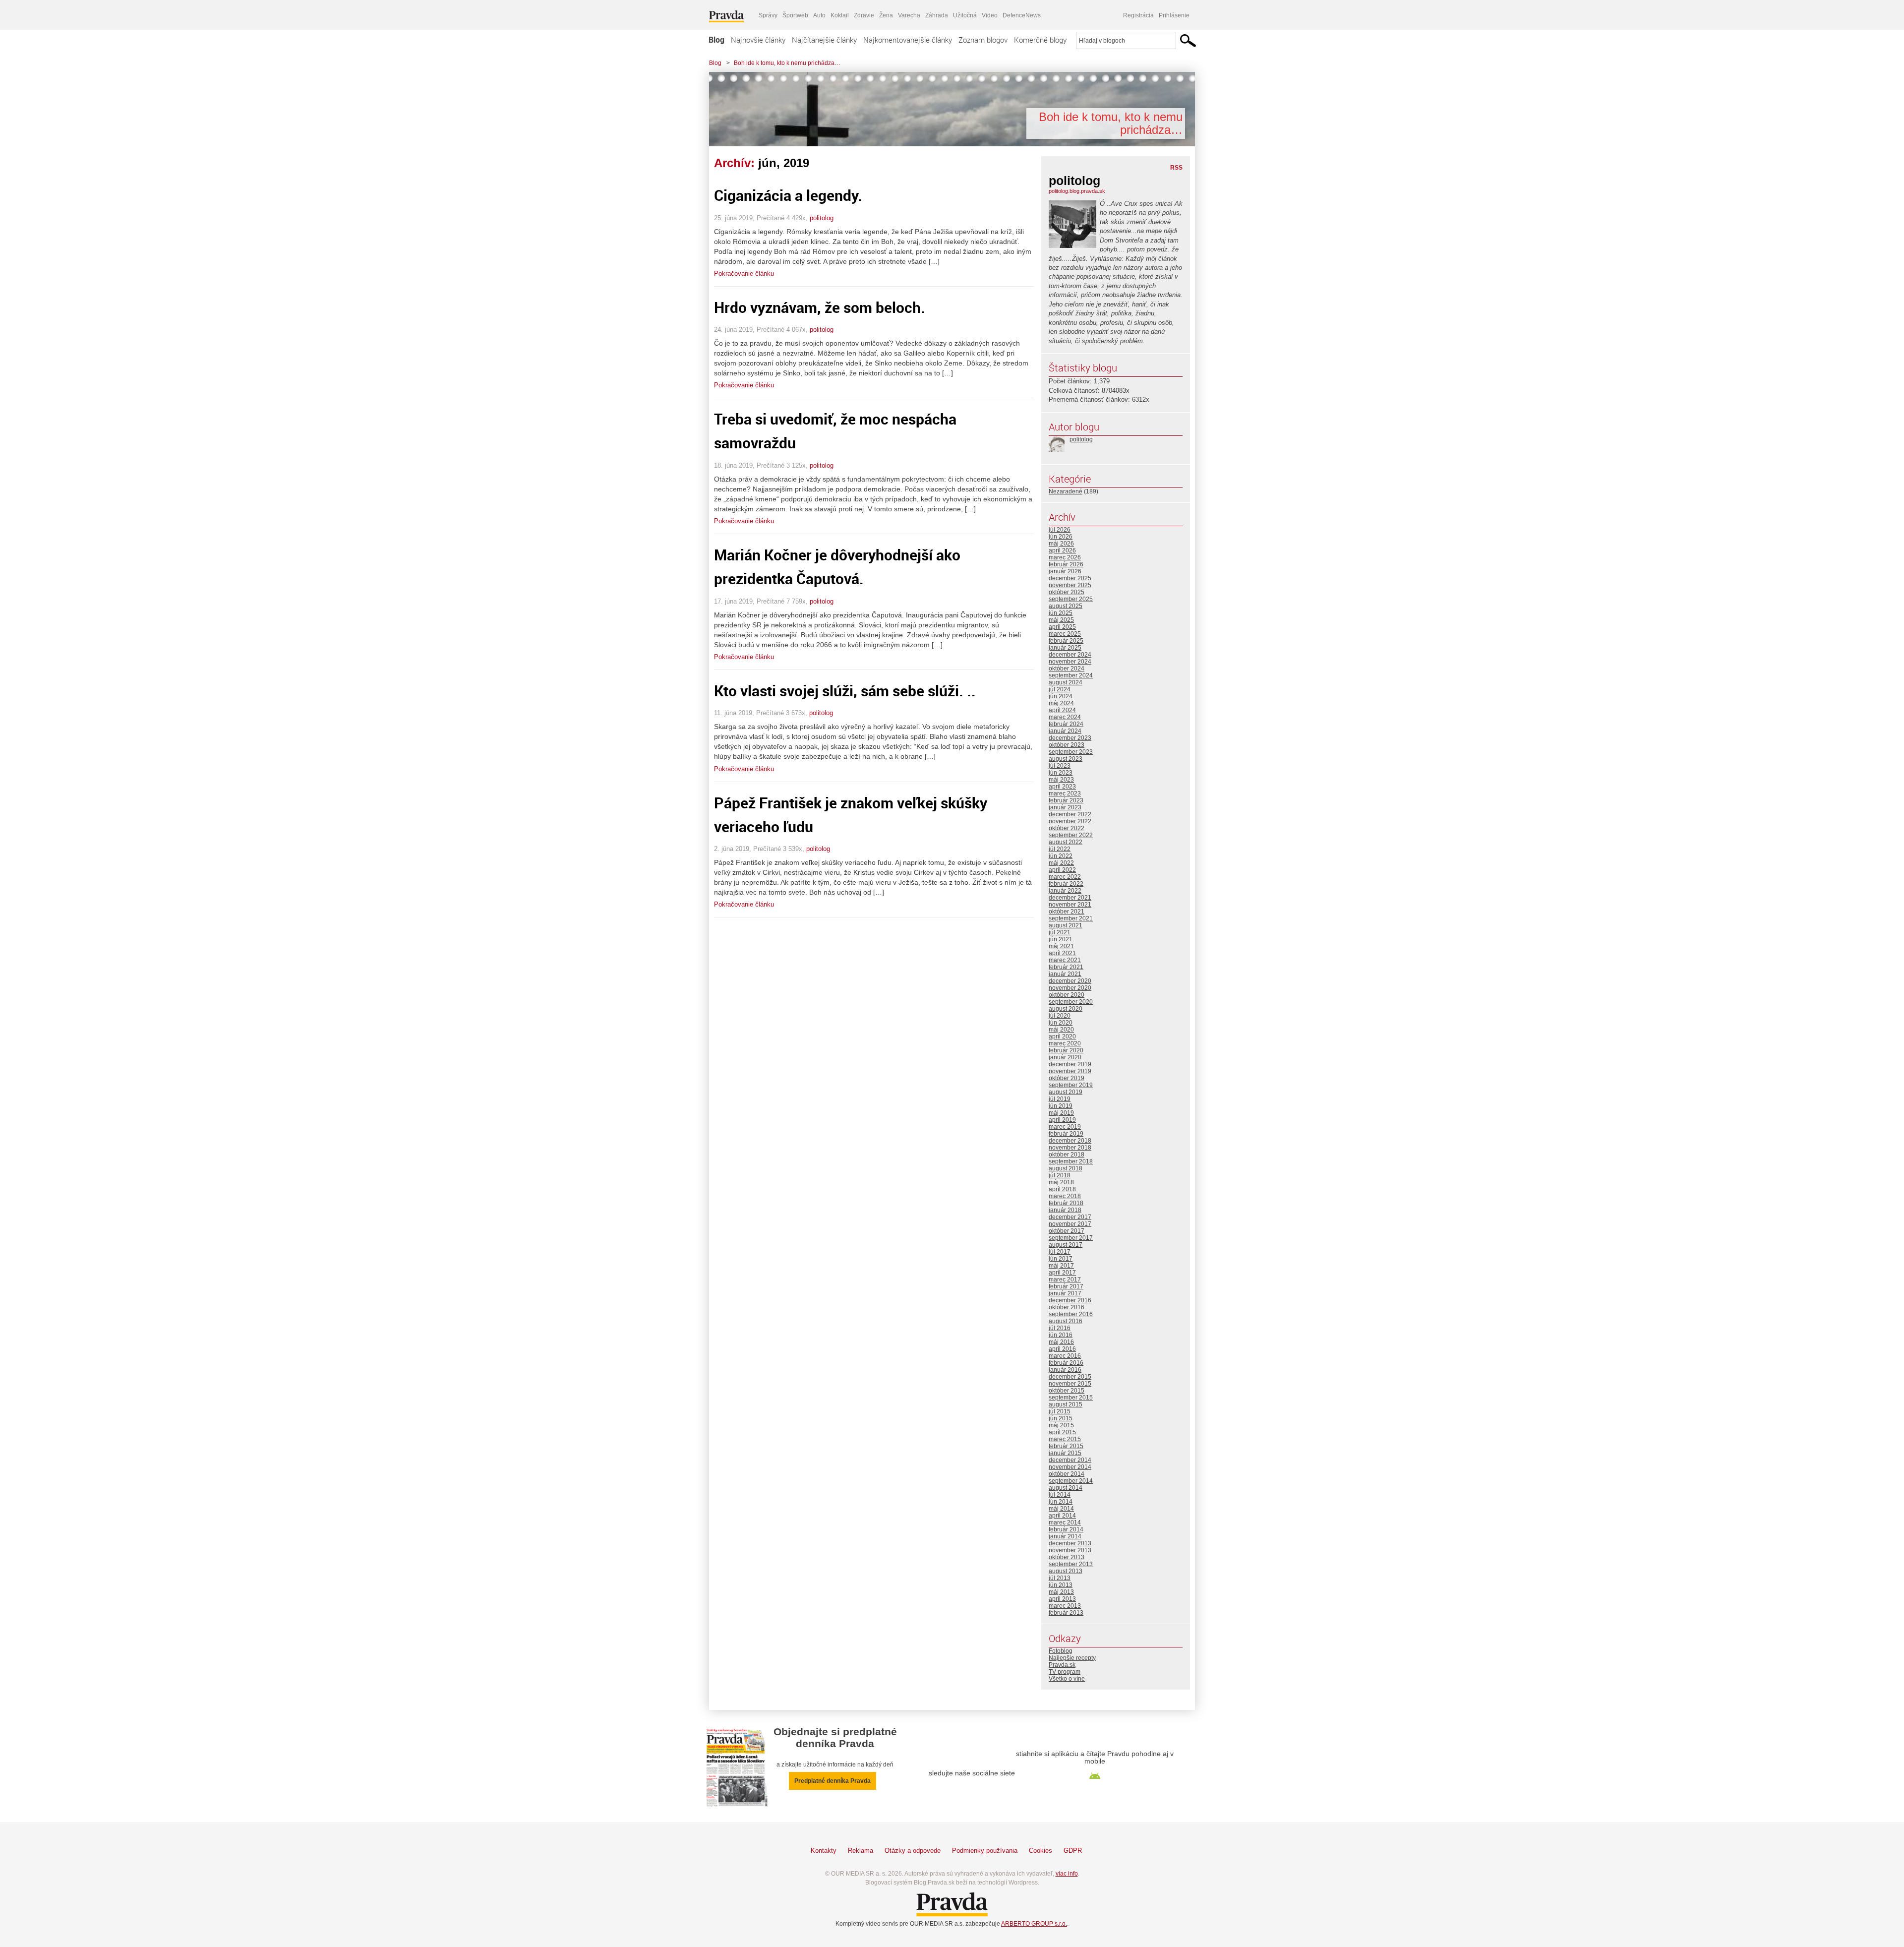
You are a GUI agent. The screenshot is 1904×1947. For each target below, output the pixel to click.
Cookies (1041, 1851)
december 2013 (1070, 1543)
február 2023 (1066, 800)
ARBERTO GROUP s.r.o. (1034, 1924)
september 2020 (1071, 1002)
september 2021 (1071, 918)
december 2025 (1070, 578)
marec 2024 (1065, 717)
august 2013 (1066, 1571)
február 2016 (1066, 1363)
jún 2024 (1061, 696)
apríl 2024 (1062, 710)
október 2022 (1067, 828)
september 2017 (1071, 1238)
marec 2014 (1065, 1522)
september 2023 (1071, 752)
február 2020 (1066, 1050)
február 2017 (1066, 1286)
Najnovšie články (758, 40)
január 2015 (1065, 1453)
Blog (716, 40)
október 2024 (1067, 669)
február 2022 (1066, 884)
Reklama (861, 1851)
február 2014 (1066, 1529)
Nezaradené (1066, 491)
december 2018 (1070, 1141)
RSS (1176, 168)
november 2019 (1070, 1071)
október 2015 (1067, 1391)
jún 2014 (1061, 1502)
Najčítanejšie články (824, 40)
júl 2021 (1060, 932)
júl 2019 (1060, 1099)
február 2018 (1066, 1203)
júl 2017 (1060, 1252)
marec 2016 (1065, 1356)
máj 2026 (1061, 544)
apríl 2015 (1062, 1432)
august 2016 (1066, 1321)
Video (990, 15)
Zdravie (864, 15)
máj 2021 (1061, 946)
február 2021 (1066, 967)
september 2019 (1071, 1085)
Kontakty (824, 1851)
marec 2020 (1065, 1043)
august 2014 (1066, 1488)
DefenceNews (1022, 15)
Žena (886, 15)
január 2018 (1065, 1210)
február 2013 (1066, 1613)
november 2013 (1070, 1550)
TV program (1065, 1672)
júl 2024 (1060, 689)
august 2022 (1066, 842)
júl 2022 (1060, 849)
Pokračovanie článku (744, 274)
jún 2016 (1061, 1335)
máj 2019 (1061, 1113)
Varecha (909, 15)
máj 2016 (1061, 1342)
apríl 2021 (1062, 953)
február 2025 (1066, 641)
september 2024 (1071, 675)
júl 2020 (1060, 1016)
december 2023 (1070, 738)
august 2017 (1066, 1245)
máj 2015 (1061, 1425)
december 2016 (1070, 1300)
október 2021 (1067, 912)
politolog (822, 218)
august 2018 (1066, 1168)
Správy (768, 15)
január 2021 (1065, 974)
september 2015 (1071, 1398)
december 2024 (1070, 655)
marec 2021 (1065, 960)
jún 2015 (1061, 1418)
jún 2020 (1061, 1023)
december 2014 (1070, 1460)
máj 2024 (1061, 703)
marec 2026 (1065, 557)
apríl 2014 (1062, 1516)
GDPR (1073, 1851)
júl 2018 (1060, 1175)
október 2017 (1067, 1231)
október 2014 (1067, 1474)
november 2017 (1070, 1224)
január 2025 (1065, 648)
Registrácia (1138, 15)
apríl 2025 (1062, 627)
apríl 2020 (1062, 1036)
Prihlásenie (1174, 15)
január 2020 (1065, 1057)
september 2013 (1071, 1564)
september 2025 (1071, 599)
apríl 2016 (1062, 1349)
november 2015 (1070, 1384)
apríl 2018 (1062, 1189)
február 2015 (1066, 1446)
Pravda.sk (1062, 1665)
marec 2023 (1065, 793)
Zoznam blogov (983, 40)
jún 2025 (1061, 613)
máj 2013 (1061, 1592)
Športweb (795, 15)
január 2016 (1065, 1370)
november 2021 (1070, 905)
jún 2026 (1061, 537)
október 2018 (1067, 1155)
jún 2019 (1061, 1106)
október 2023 (1067, 745)
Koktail (840, 15)
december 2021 (1070, 898)
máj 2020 (1061, 1030)
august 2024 (1066, 682)
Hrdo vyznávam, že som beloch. (820, 307)
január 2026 (1065, 571)
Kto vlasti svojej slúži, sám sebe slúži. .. (845, 691)
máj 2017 (1061, 1266)
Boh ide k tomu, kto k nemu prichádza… (787, 63)
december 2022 (1070, 814)
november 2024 (1070, 662)
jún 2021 (1061, 939)
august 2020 (1066, 1009)
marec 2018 (1065, 1196)
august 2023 (1066, 759)
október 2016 (1067, 1307)
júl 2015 (1060, 1411)
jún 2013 (1061, 1585)
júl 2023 (1060, 766)
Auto (819, 15)
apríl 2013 (1062, 1599)
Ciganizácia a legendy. (788, 195)
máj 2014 (1061, 1509)
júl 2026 (1060, 530)
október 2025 (1067, 592)
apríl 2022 (1062, 870)
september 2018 (1071, 1161)
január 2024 (1065, 731)
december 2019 (1070, 1064)
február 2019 (1066, 1134)
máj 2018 (1061, 1182)
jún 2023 (1061, 773)
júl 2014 (1060, 1495)
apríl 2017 (1062, 1273)
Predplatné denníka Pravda (833, 1781)
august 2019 (1066, 1092)
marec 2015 (1065, 1439)
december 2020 (1070, 981)
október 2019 (1067, 1078)
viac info (1067, 1874)
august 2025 (1066, 606)
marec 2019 (1065, 1127)
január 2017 (1065, 1293)
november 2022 (1070, 821)
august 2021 (1066, 925)
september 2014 (1071, 1481)
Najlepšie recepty (1072, 1658)
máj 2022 (1061, 863)
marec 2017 (1065, 1279)
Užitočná (965, 15)
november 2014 (1070, 1467)
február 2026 (1066, 564)
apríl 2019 (1062, 1120)
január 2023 (1065, 807)
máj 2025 (1061, 620)
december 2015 (1070, 1377)
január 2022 (1065, 891)
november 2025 (1070, 585)
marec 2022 (1065, 877)
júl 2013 (1060, 1578)
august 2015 (1066, 1404)
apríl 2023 (1062, 787)
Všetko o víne (1067, 1679)
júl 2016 (1060, 1328)
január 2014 (1065, 1536)
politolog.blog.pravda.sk (1077, 191)
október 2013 (1067, 1557)
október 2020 (1067, 995)
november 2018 (1070, 1148)
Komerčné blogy (1040, 40)
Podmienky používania (985, 1851)
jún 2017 (1061, 1259)
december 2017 (1070, 1217)
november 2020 (1070, 988)
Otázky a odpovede (913, 1851)
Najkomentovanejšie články (908, 40)
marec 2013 (1065, 1606)
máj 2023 (1061, 780)
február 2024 (1066, 724)
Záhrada (937, 15)
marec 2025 (1065, 634)
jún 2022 (1061, 856)
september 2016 (1071, 1314)
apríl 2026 (1062, 550)
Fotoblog (1061, 1651)
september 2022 (1071, 835)
